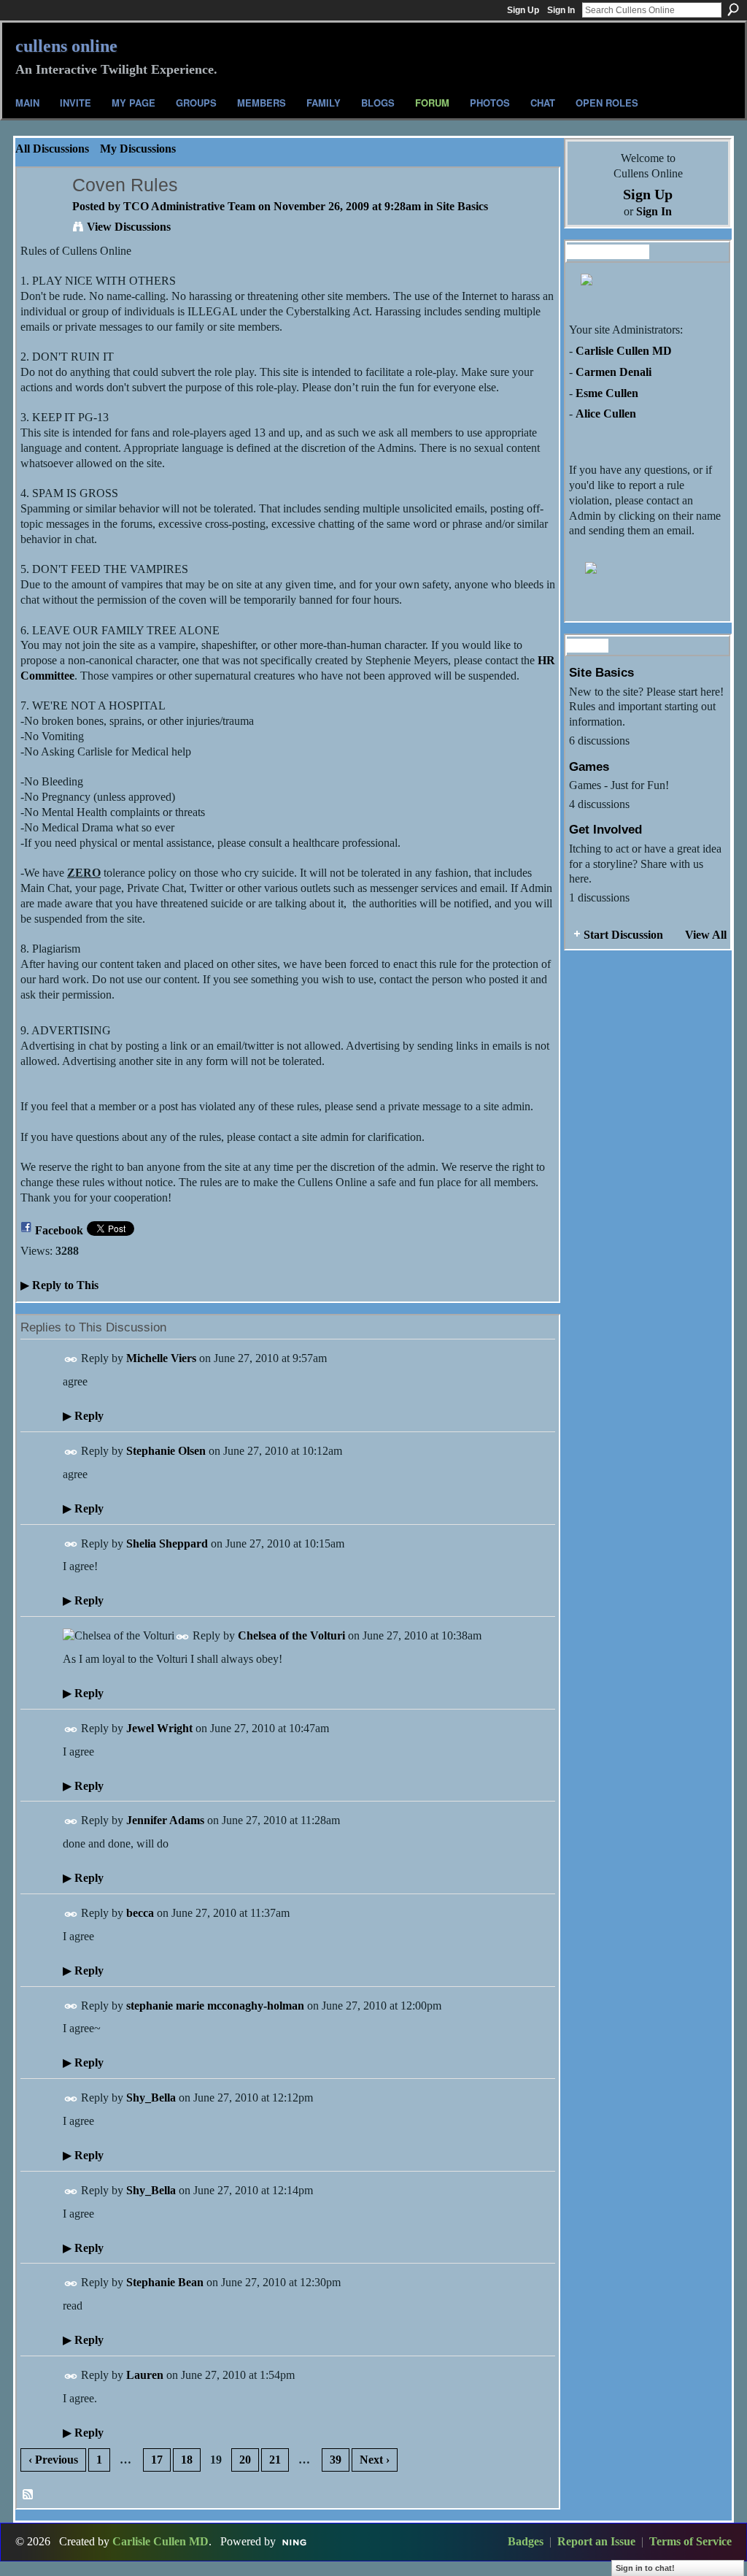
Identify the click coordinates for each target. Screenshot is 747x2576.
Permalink (71, 1360)
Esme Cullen (607, 393)
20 (245, 2460)
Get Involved (605, 829)
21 (275, 2460)
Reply (83, 1416)
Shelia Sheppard (167, 1543)
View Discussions (129, 227)
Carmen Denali (614, 372)
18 (187, 2460)
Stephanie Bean (165, 2282)
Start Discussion (623, 935)
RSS (28, 2495)
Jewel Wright (159, 1728)
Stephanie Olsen (166, 1451)
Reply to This (59, 1285)
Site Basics (462, 206)
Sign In (561, 10)
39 (336, 2460)
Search (733, 9)
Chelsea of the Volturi (291, 1635)
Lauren (145, 2375)
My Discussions (138, 149)
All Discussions (52, 149)
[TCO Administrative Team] (40, 214)
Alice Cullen (606, 414)
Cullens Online (66, 46)
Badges (526, 2541)
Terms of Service (690, 2541)
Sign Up (523, 10)
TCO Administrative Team (189, 206)
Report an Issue (596, 2541)
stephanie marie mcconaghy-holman (215, 2006)
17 (157, 2460)
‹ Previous (53, 2460)
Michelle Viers (161, 1358)
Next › (375, 2460)
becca (140, 1913)
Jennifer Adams (165, 1820)
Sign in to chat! (645, 2568)
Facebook (59, 1230)
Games (589, 766)
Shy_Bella (151, 2098)
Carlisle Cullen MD (624, 351)
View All (706, 935)
